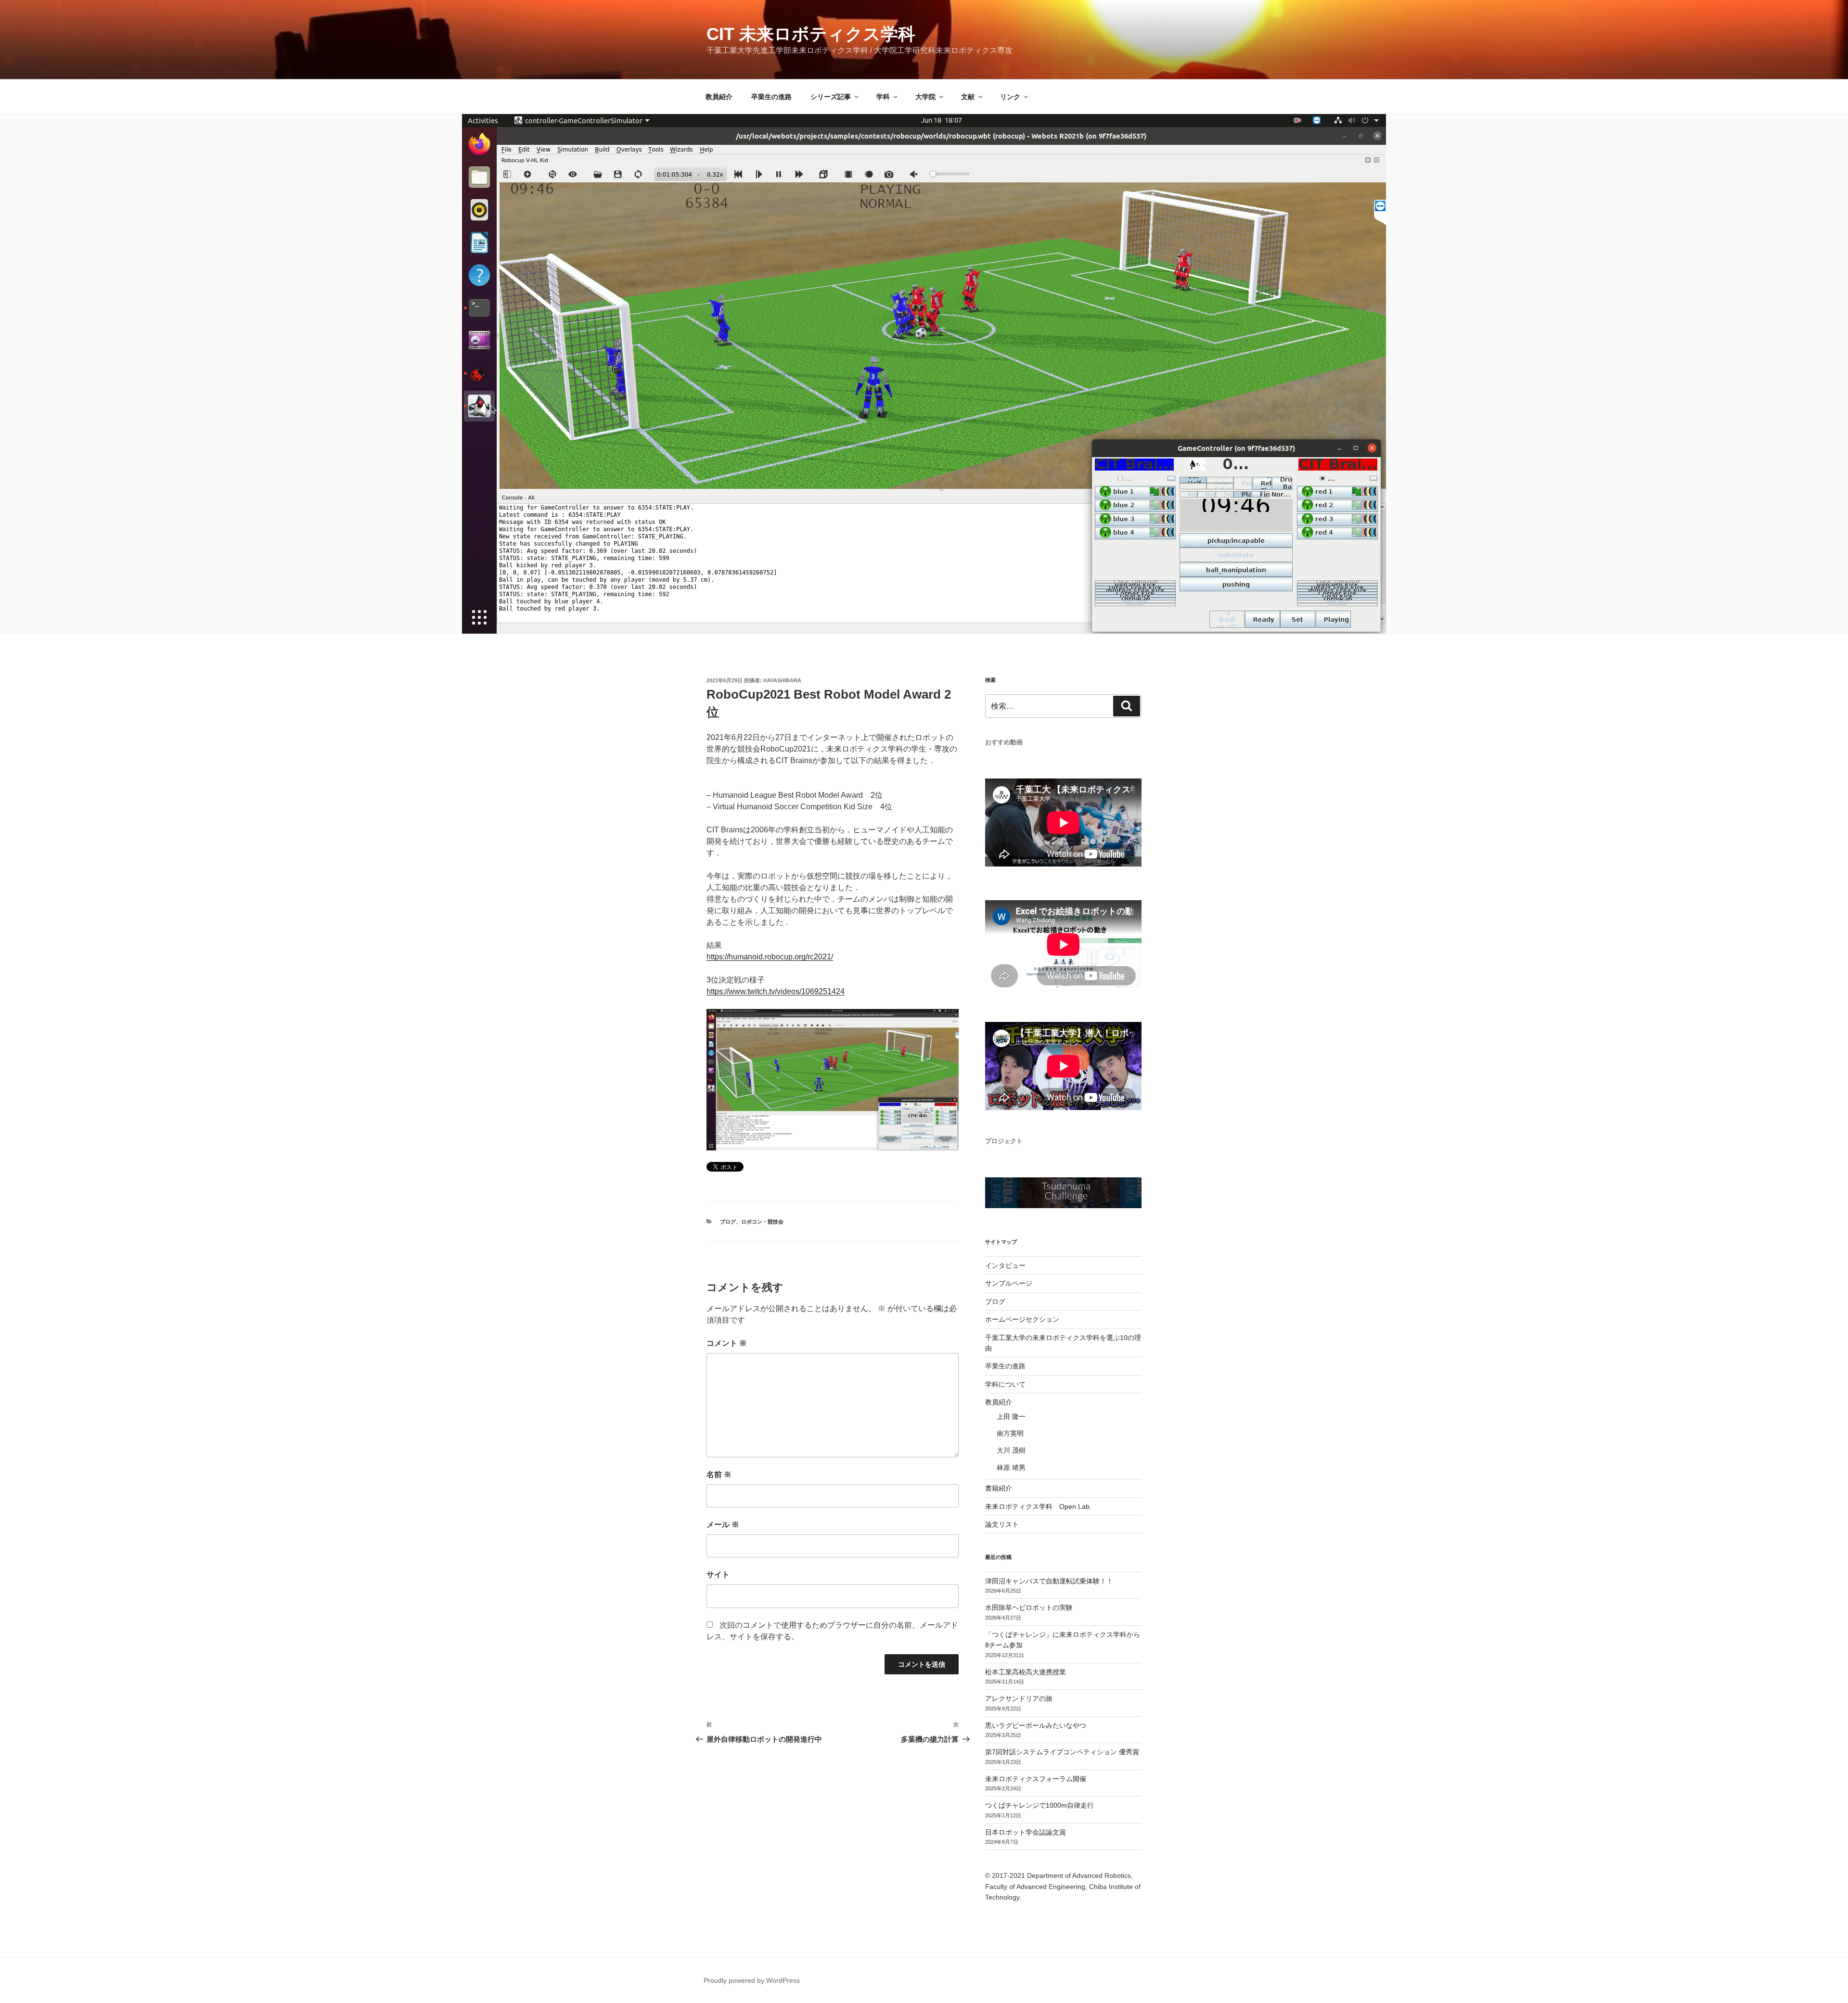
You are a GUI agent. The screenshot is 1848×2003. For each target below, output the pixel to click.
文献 (968, 97)
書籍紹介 (999, 1488)
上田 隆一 (1011, 1416)
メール (723, 1525)
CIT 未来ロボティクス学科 (811, 34)
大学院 (925, 97)
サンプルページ (1009, 1283)
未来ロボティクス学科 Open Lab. (1038, 1506)
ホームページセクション (1022, 1319)
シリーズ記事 (831, 97)
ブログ (728, 1222)
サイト (718, 1575)
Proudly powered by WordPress (752, 1980)
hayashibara (782, 680)
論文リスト (1002, 1524)
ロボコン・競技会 (762, 1222)
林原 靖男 (1011, 1467)
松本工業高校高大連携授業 (1026, 1672)
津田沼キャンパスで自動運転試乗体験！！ (1049, 1581)
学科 (883, 97)
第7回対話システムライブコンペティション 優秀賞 (1062, 1752)
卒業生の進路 (771, 97)
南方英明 (1010, 1433)
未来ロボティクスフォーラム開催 (1036, 1779)
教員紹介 (719, 97)
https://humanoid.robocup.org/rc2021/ (770, 957)
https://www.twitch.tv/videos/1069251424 (776, 991)
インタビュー (1005, 1265)
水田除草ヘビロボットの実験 (1029, 1608)
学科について (1005, 1384)
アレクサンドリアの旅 (1019, 1698)
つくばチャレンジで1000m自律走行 (1039, 1805)
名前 (719, 1474)
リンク (1010, 97)
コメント (727, 1343)
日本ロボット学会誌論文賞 (1026, 1832)
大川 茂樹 (1011, 1450)
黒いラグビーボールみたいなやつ (1036, 1725)
